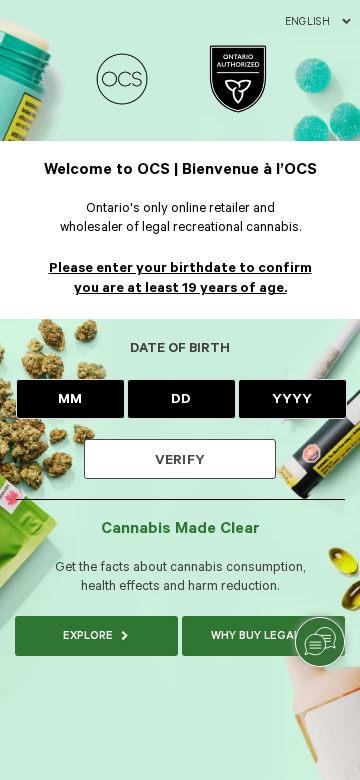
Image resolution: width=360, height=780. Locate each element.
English (307, 22)
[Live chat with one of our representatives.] (320, 642)
